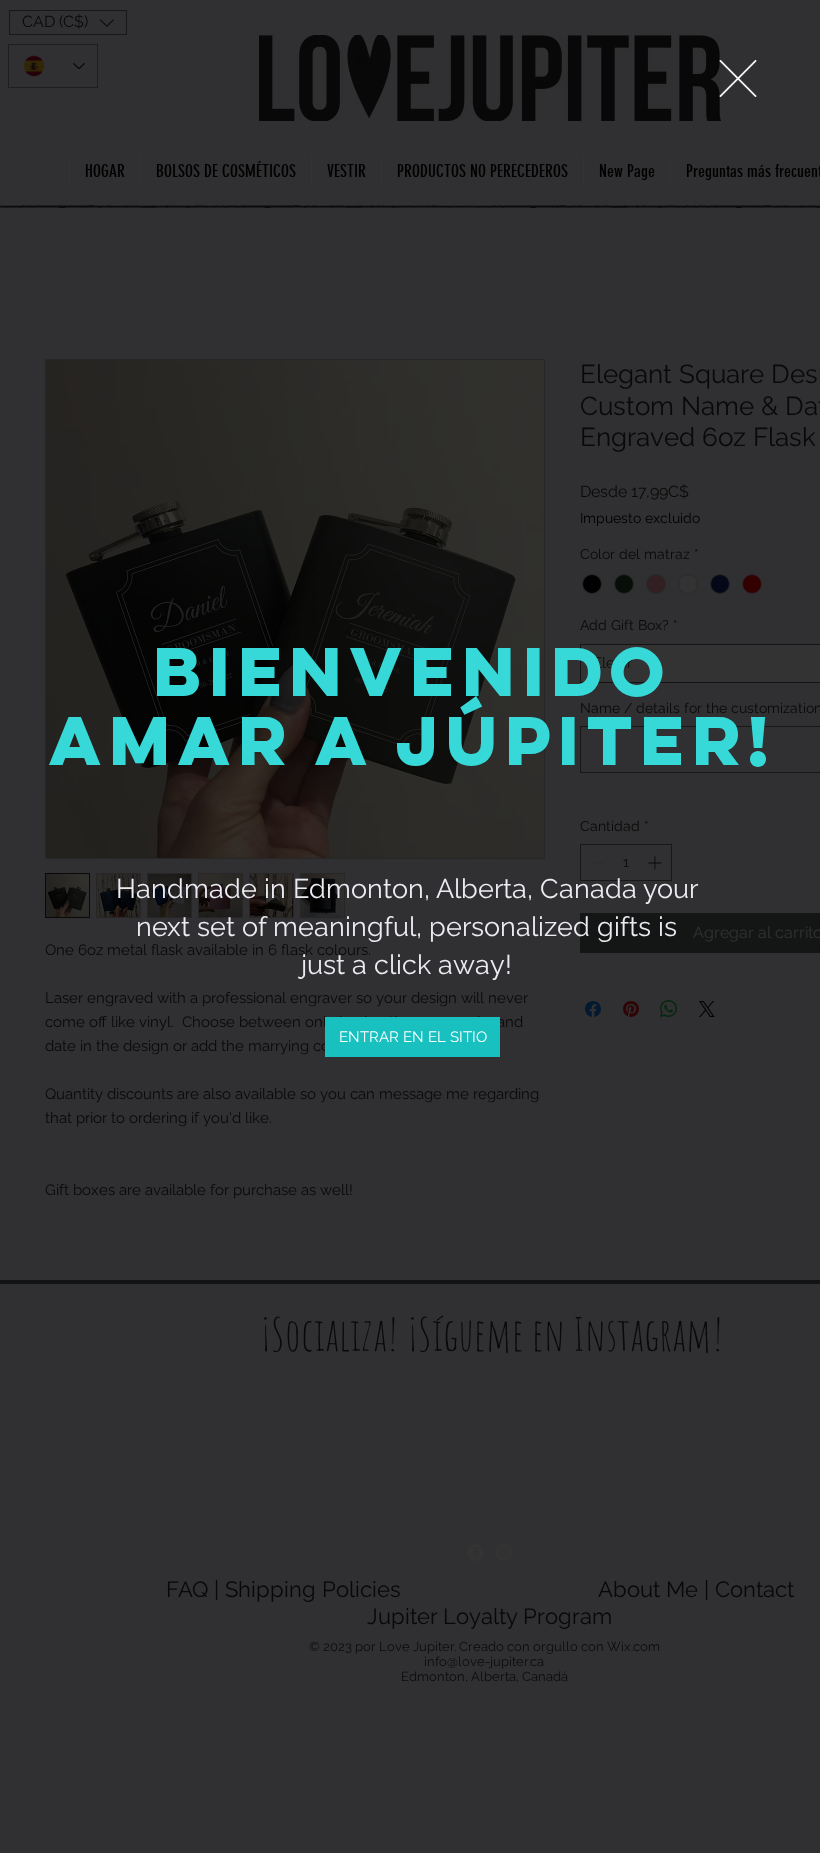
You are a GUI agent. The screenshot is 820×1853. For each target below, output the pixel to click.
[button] (738, 78)
